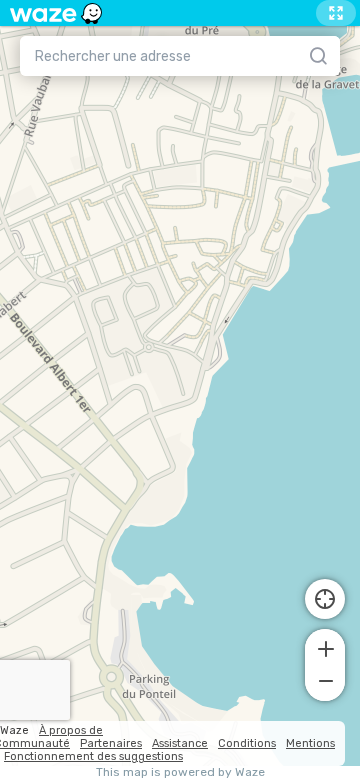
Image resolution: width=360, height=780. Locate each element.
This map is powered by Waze (180, 772)
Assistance (180, 743)
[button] (325, 647)
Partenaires (111, 743)
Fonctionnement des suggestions (93, 756)
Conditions (247, 743)
